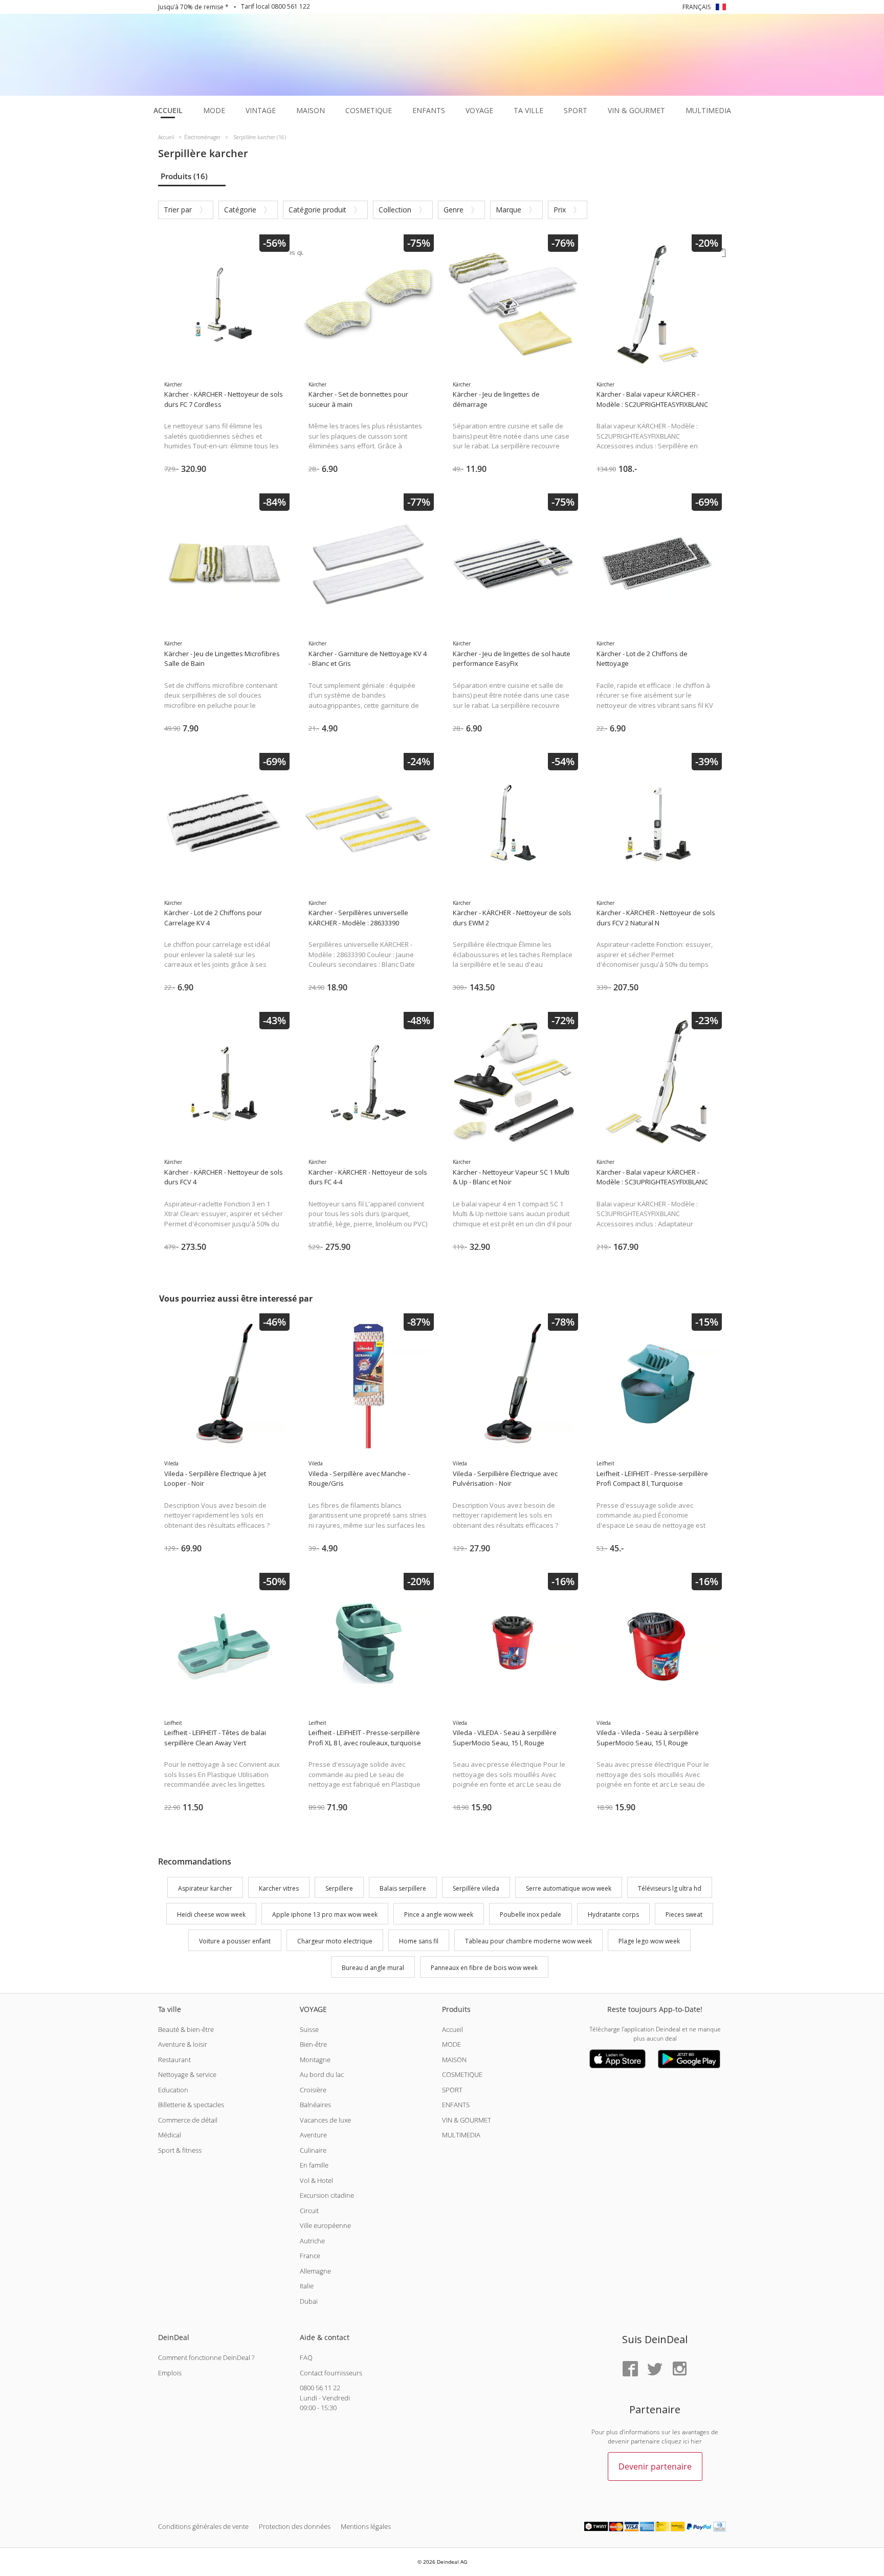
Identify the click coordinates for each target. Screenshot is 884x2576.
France (310, 2256)
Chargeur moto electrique (335, 1941)
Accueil (452, 2029)
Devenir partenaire (655, 2466)
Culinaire (313, 2150)
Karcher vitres (279, 1888)
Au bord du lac (322, 2074)
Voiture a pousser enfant (235, 1941)
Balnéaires (315, 2105)
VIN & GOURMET (467, 2120)
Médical (170, 2135)
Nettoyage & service (187, 2074)
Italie (307, 2286)
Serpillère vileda (476, 1888)
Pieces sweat (684, 1915)
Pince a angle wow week (439, 1915)
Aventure (313, 2135)
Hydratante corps (613, 1915)
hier (696, 2441)
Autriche (312, 2241)
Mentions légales (366, 2526)
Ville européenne (325, 2225)
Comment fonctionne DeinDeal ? (206, 2357)
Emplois (170, 2373)
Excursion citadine (327, 2195)
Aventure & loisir (183, 2044)
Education (173, 2090)
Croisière (313, 2090)
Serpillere (339, 1888)
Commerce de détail (188, 2120)
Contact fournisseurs (331, 2373)
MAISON (454, 2060)
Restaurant (174, 2060)
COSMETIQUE (462, 2074)
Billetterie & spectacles (191, 2105)
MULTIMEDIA (461, 2135)
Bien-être (313, 2044)
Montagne (315, 2060)
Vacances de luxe (325, 2120)
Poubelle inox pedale (531, 1915)
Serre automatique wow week (569, 1888)
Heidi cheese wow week (211, 1915)
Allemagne (315, 2271)
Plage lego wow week (649, 1941)
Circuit (309, 2211)
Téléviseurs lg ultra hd (670, 1888)
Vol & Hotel (316, 2180)
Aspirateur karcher (205, 1888)
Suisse (309, 2029)
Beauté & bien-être (186, 2029)
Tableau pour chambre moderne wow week (528, 1941)
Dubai (309, 2301)
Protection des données (295, 2526)
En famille (314, 2165)
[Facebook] (630, 2369)
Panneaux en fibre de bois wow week (484, 1968)
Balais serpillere (403, 1888)
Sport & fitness (180, 2150)
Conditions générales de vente (203, 2526)
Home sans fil (419, 1941)
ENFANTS (456, 2105)
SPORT (452, 2090)
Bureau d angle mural (373, 1968)
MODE (451, 2044)
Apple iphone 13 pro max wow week (325, 1915)
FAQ (306, 2357)
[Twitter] (655, 2369)
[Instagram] (679, 2369)
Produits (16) (184, 176)
